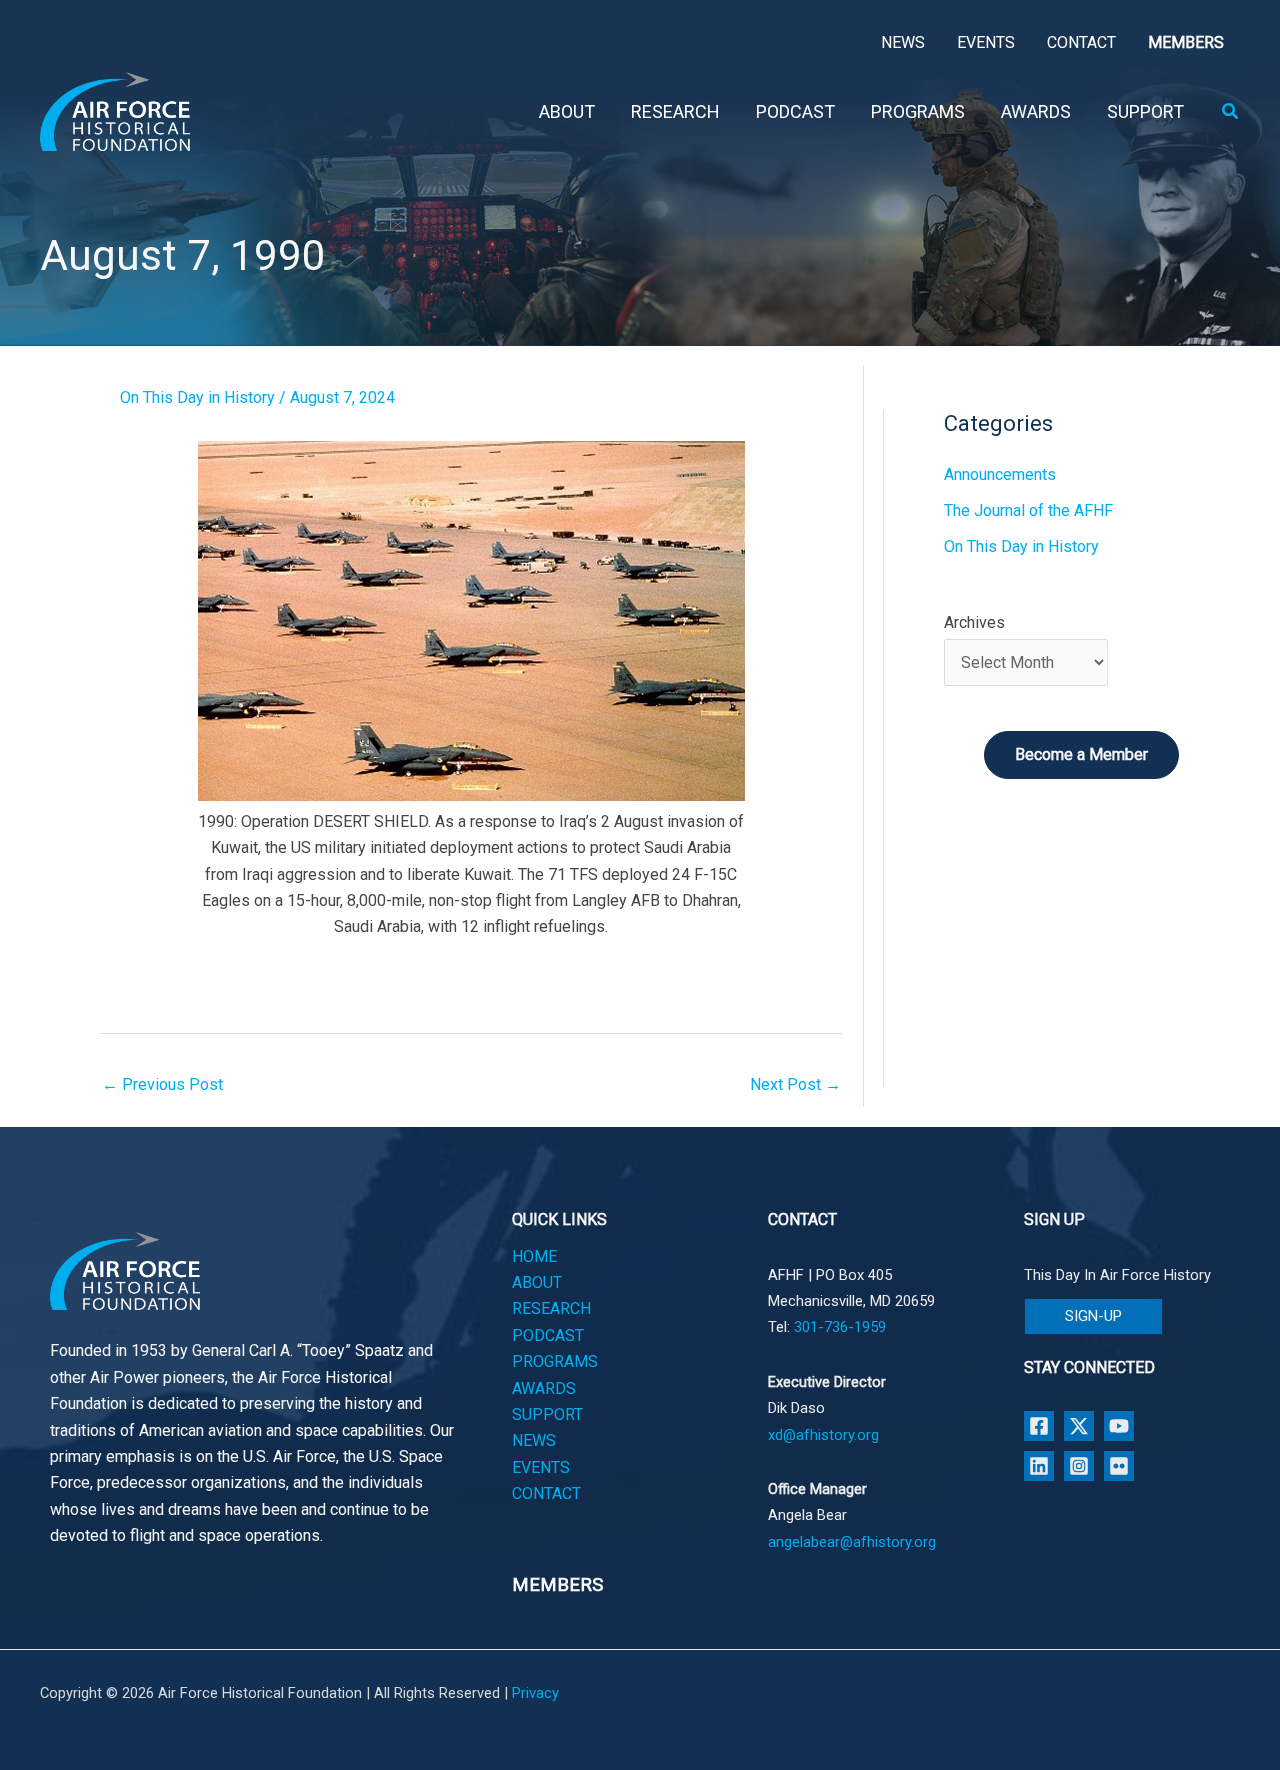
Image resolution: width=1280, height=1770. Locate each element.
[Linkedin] (1039, 1466)
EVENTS (541, 1467)
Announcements (1000, 474)
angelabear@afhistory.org (852, 1542)
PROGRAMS (555, 1361)
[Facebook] (1039, 1426)
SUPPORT (547, 1414)
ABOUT (537, 1282)
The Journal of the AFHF (1028, 510)
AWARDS (544, 1388)
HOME (534, 1256)
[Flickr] (1119, 1466)
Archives (974, 622)
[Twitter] (1079, 1426)
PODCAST (548, 1335)
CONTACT (546, 1493)
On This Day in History (197, 397)
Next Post (795, 1084)
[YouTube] (1119, 1426)
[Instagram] (1079, 1466)
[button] (1231, 111)
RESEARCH (551, 1308)
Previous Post (162, 1084)
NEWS (534, 1440)
